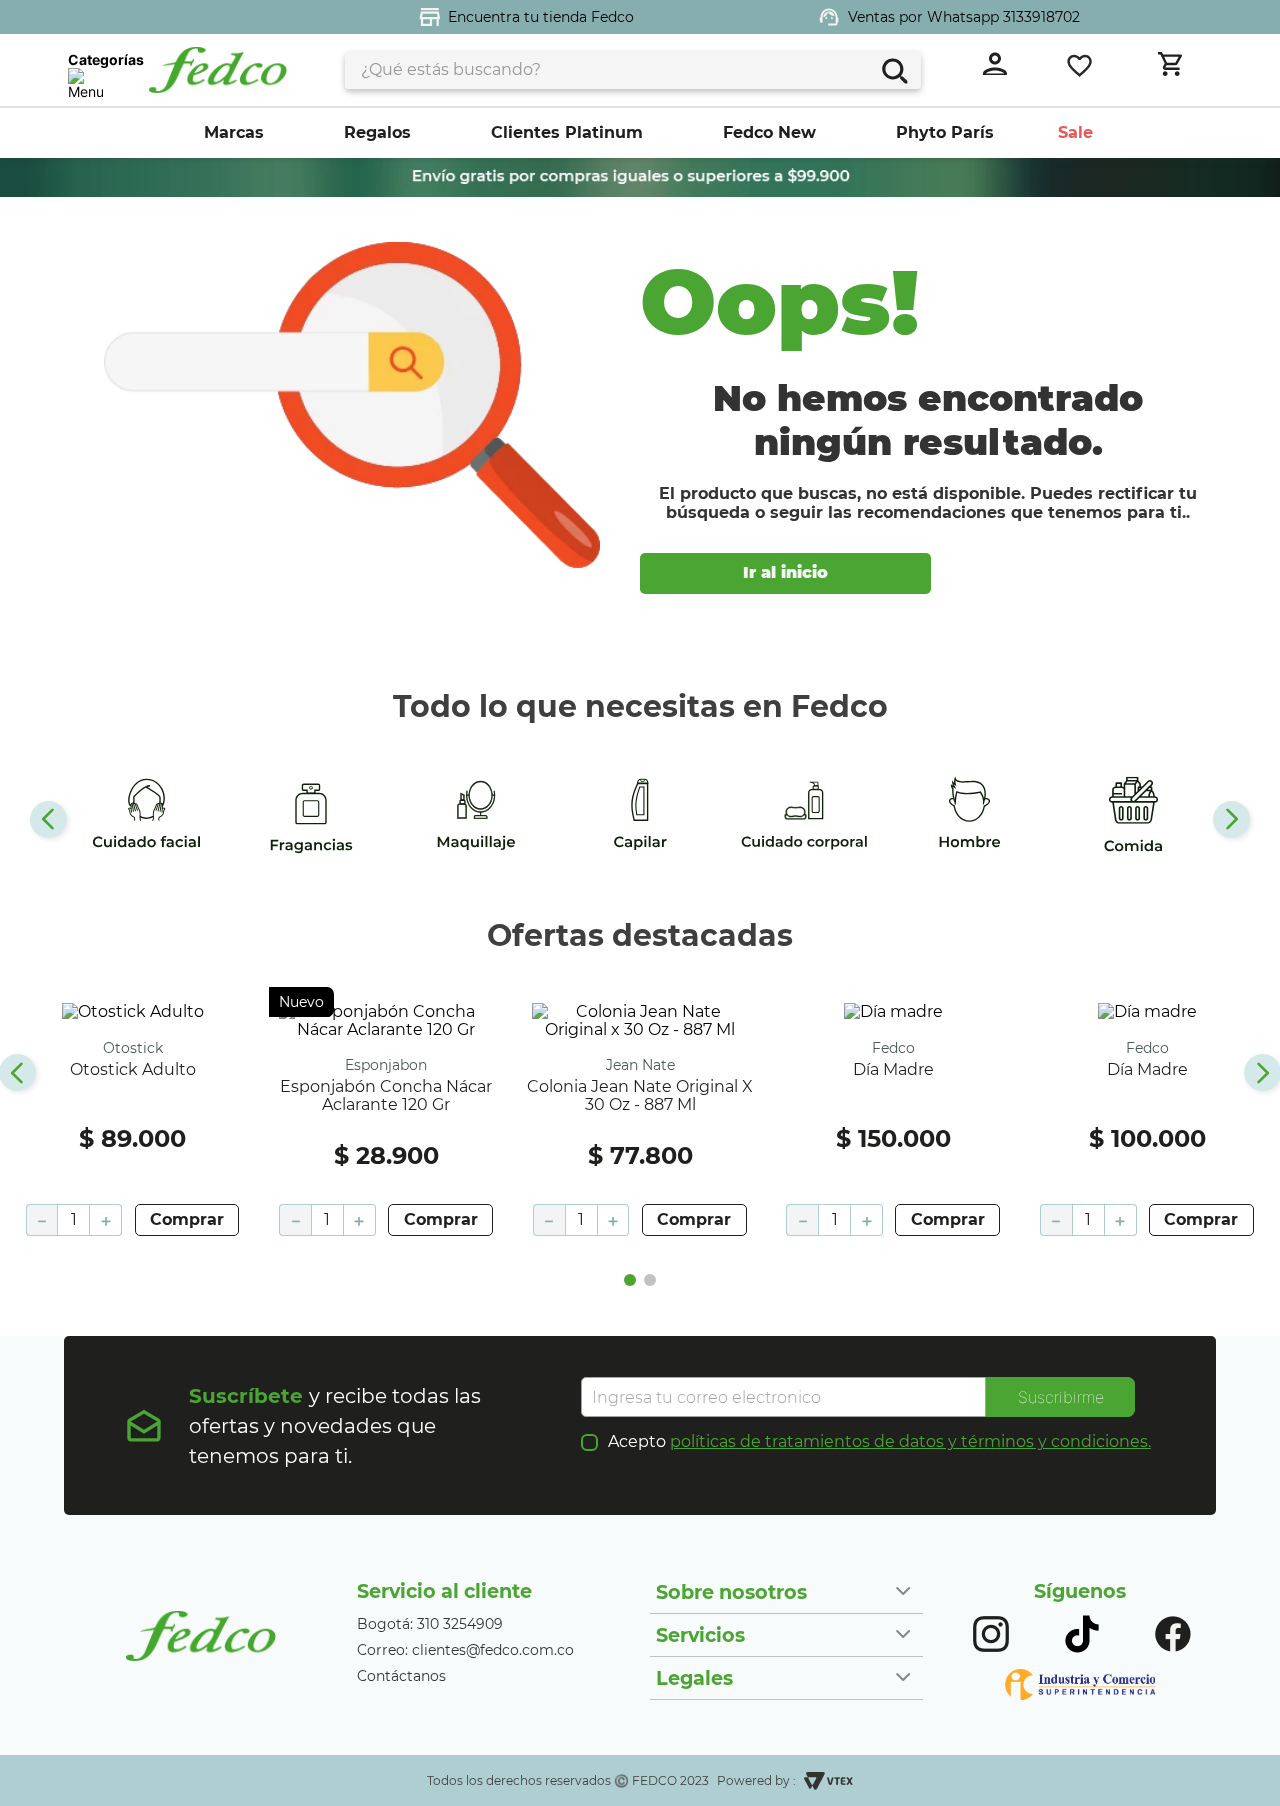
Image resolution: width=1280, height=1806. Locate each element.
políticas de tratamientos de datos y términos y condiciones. (910, 1441)
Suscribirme (1061, 1397)
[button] (630, 1280)
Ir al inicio (785, 572)
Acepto (879, 1442)
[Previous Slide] (48, 819)
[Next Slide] (1231, 819)
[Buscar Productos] (892, 68)
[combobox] (633, 70)
